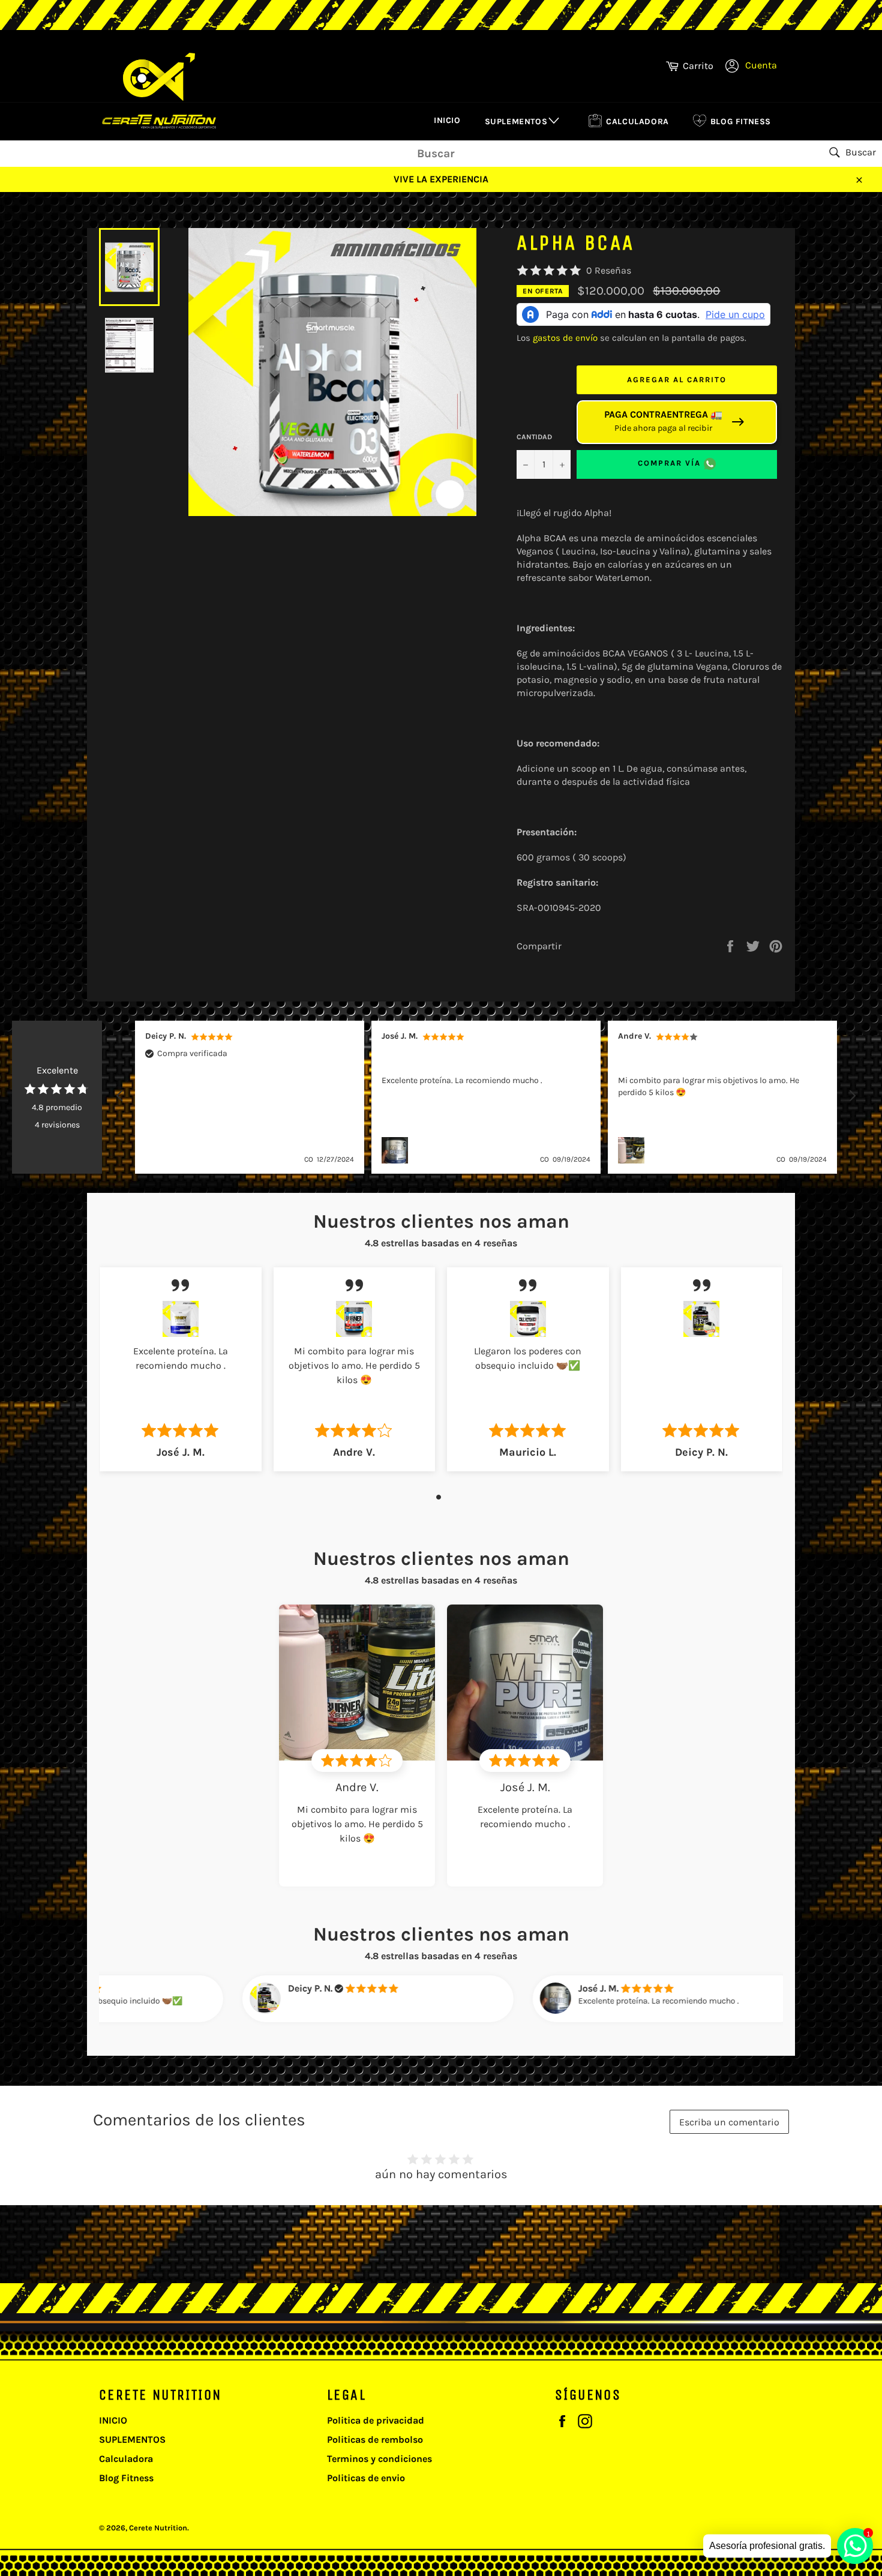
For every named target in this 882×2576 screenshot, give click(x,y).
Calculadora (637, 122)
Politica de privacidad (376, 2420)
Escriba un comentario (729, 2122)
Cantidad (534, 437)
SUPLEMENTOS (516, 122)
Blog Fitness (741, 122)
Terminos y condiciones (379, 2459)
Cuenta (761, 65)
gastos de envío (565, 338)
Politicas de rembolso (375, 2439)
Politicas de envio (366, 2478)
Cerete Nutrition (158, 2528)
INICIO (447, 120)
